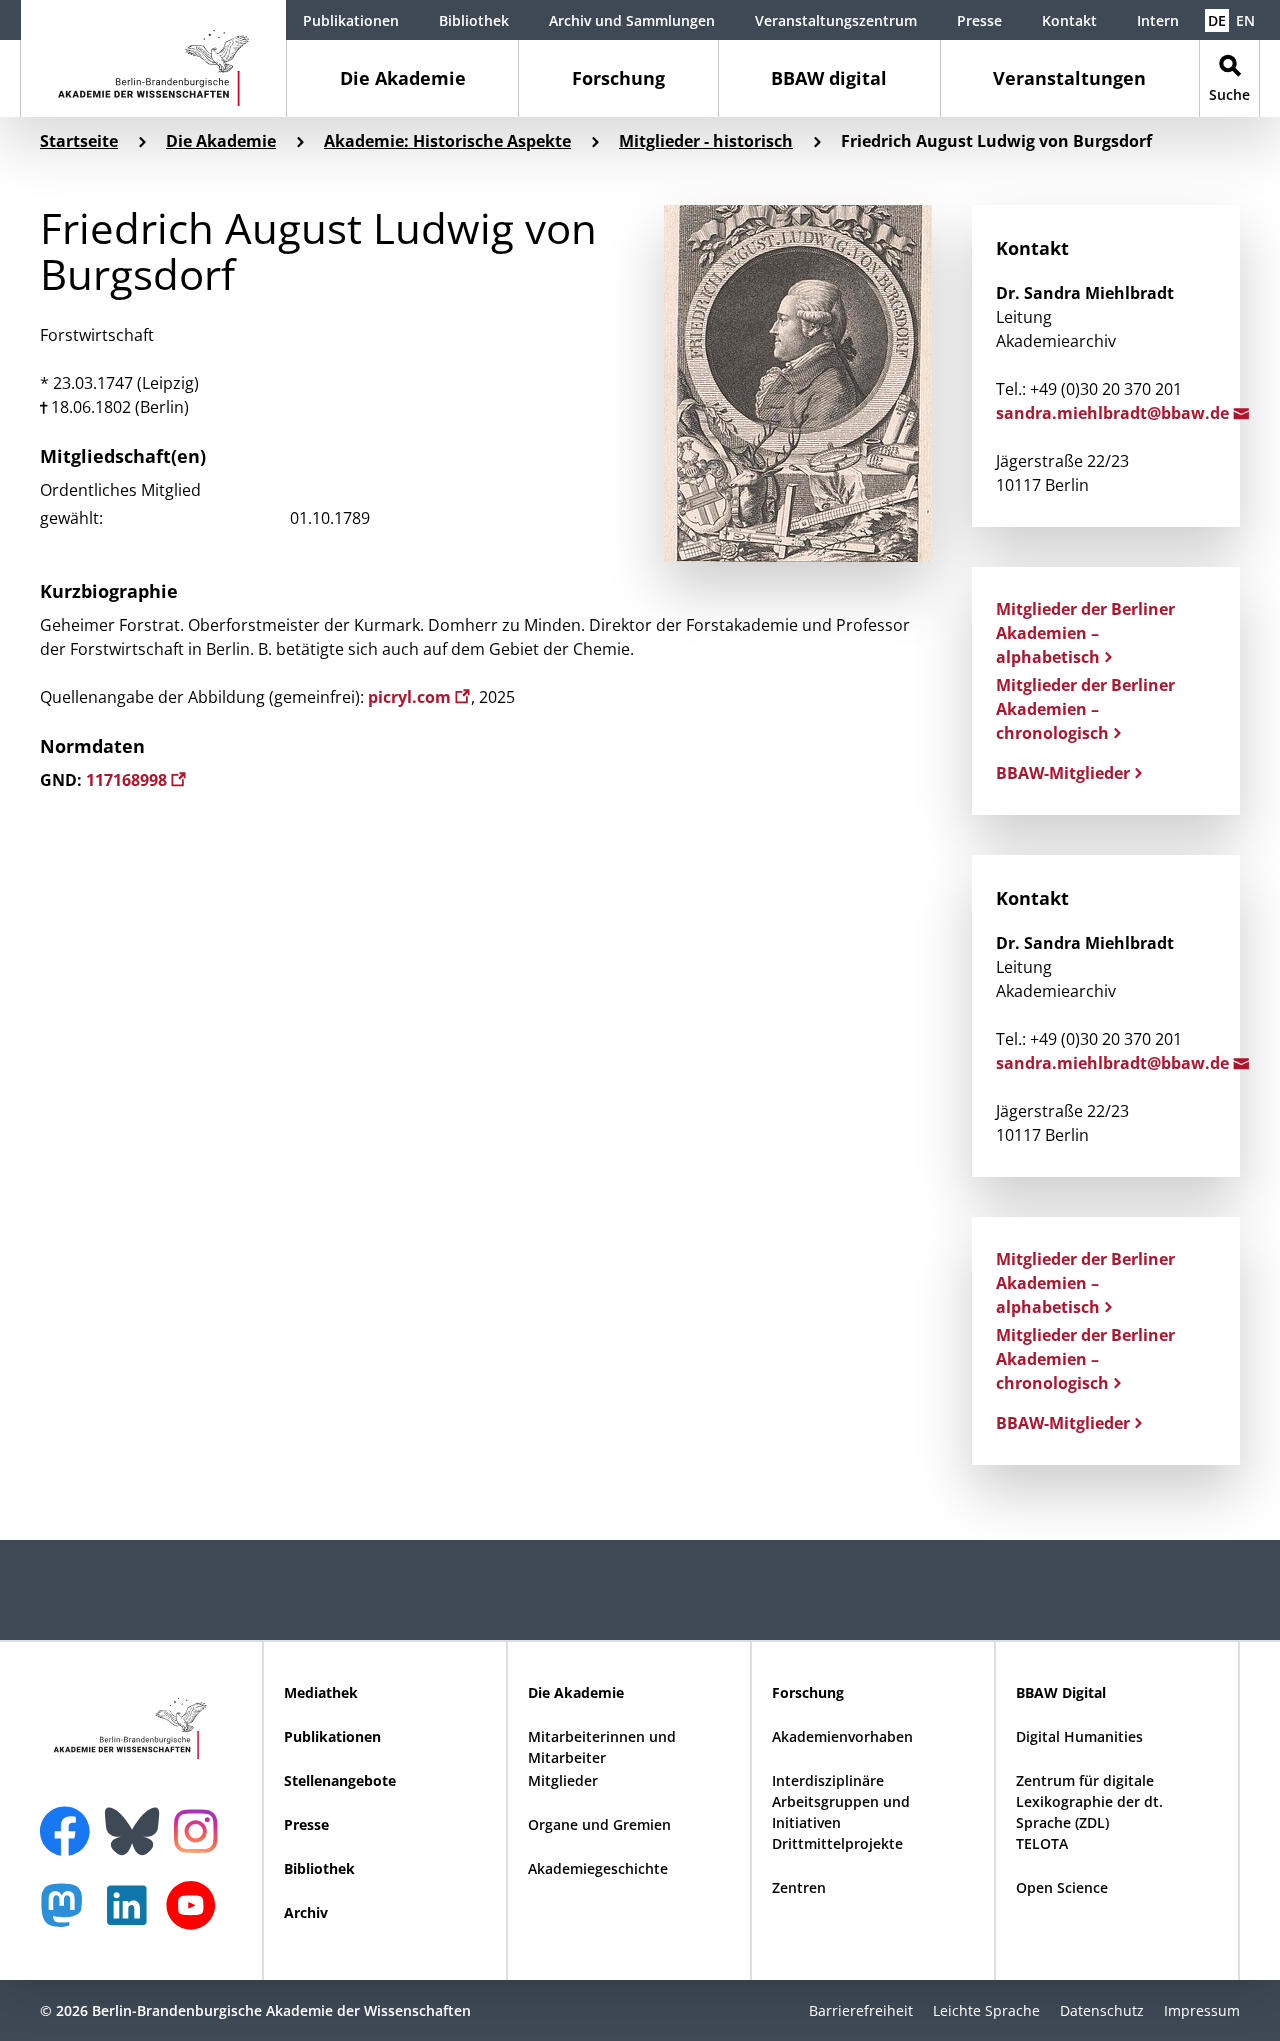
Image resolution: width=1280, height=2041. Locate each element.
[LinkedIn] (132, 1915)
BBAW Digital (1061, 1692)
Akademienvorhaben (842, 1736)
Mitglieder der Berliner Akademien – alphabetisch (1085, 633)
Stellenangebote (340, 1780)
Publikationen (351, 20)
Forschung (618, 78)
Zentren (799, 1887)
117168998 (128, 780)
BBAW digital (829, 78)
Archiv (306, 1912)
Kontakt (1069, 20)
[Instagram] (200, 1829)
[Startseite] (153, 58)
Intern (1158, 20)
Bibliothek (474, 20)
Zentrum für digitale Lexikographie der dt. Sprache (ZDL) (1089, 1801)
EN (1245, 20)
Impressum (1202, 2010)
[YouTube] (196, 1915)
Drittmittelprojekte (837, 1843)
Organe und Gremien (599, 1824)
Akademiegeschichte (598, 1868)
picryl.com (411, 697)
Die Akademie (403, 78)
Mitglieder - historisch (706, 141)
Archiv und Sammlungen (632, 20)
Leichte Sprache (986, 2010)
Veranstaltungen (1069, 78)
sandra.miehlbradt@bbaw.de (1114, 413)
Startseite (79, 141)
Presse (979, 20)
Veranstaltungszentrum (836, 20)
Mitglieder (563, 1780)
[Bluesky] (137, 1819)
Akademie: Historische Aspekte (447, 141)
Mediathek (321, 1692)
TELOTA (1042, 1843)
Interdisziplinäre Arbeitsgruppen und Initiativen (841, 1801)
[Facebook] (70, 1819)
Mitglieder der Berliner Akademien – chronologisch (1085, 709)
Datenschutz (1102, 2010)
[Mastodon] (69, 1915)
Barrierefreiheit (861, 2010)
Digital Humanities (1079, 1736)
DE (1217, 20)
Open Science (1062, 1887)
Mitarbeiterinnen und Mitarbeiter (602, 1747)
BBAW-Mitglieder (1063, 773)
